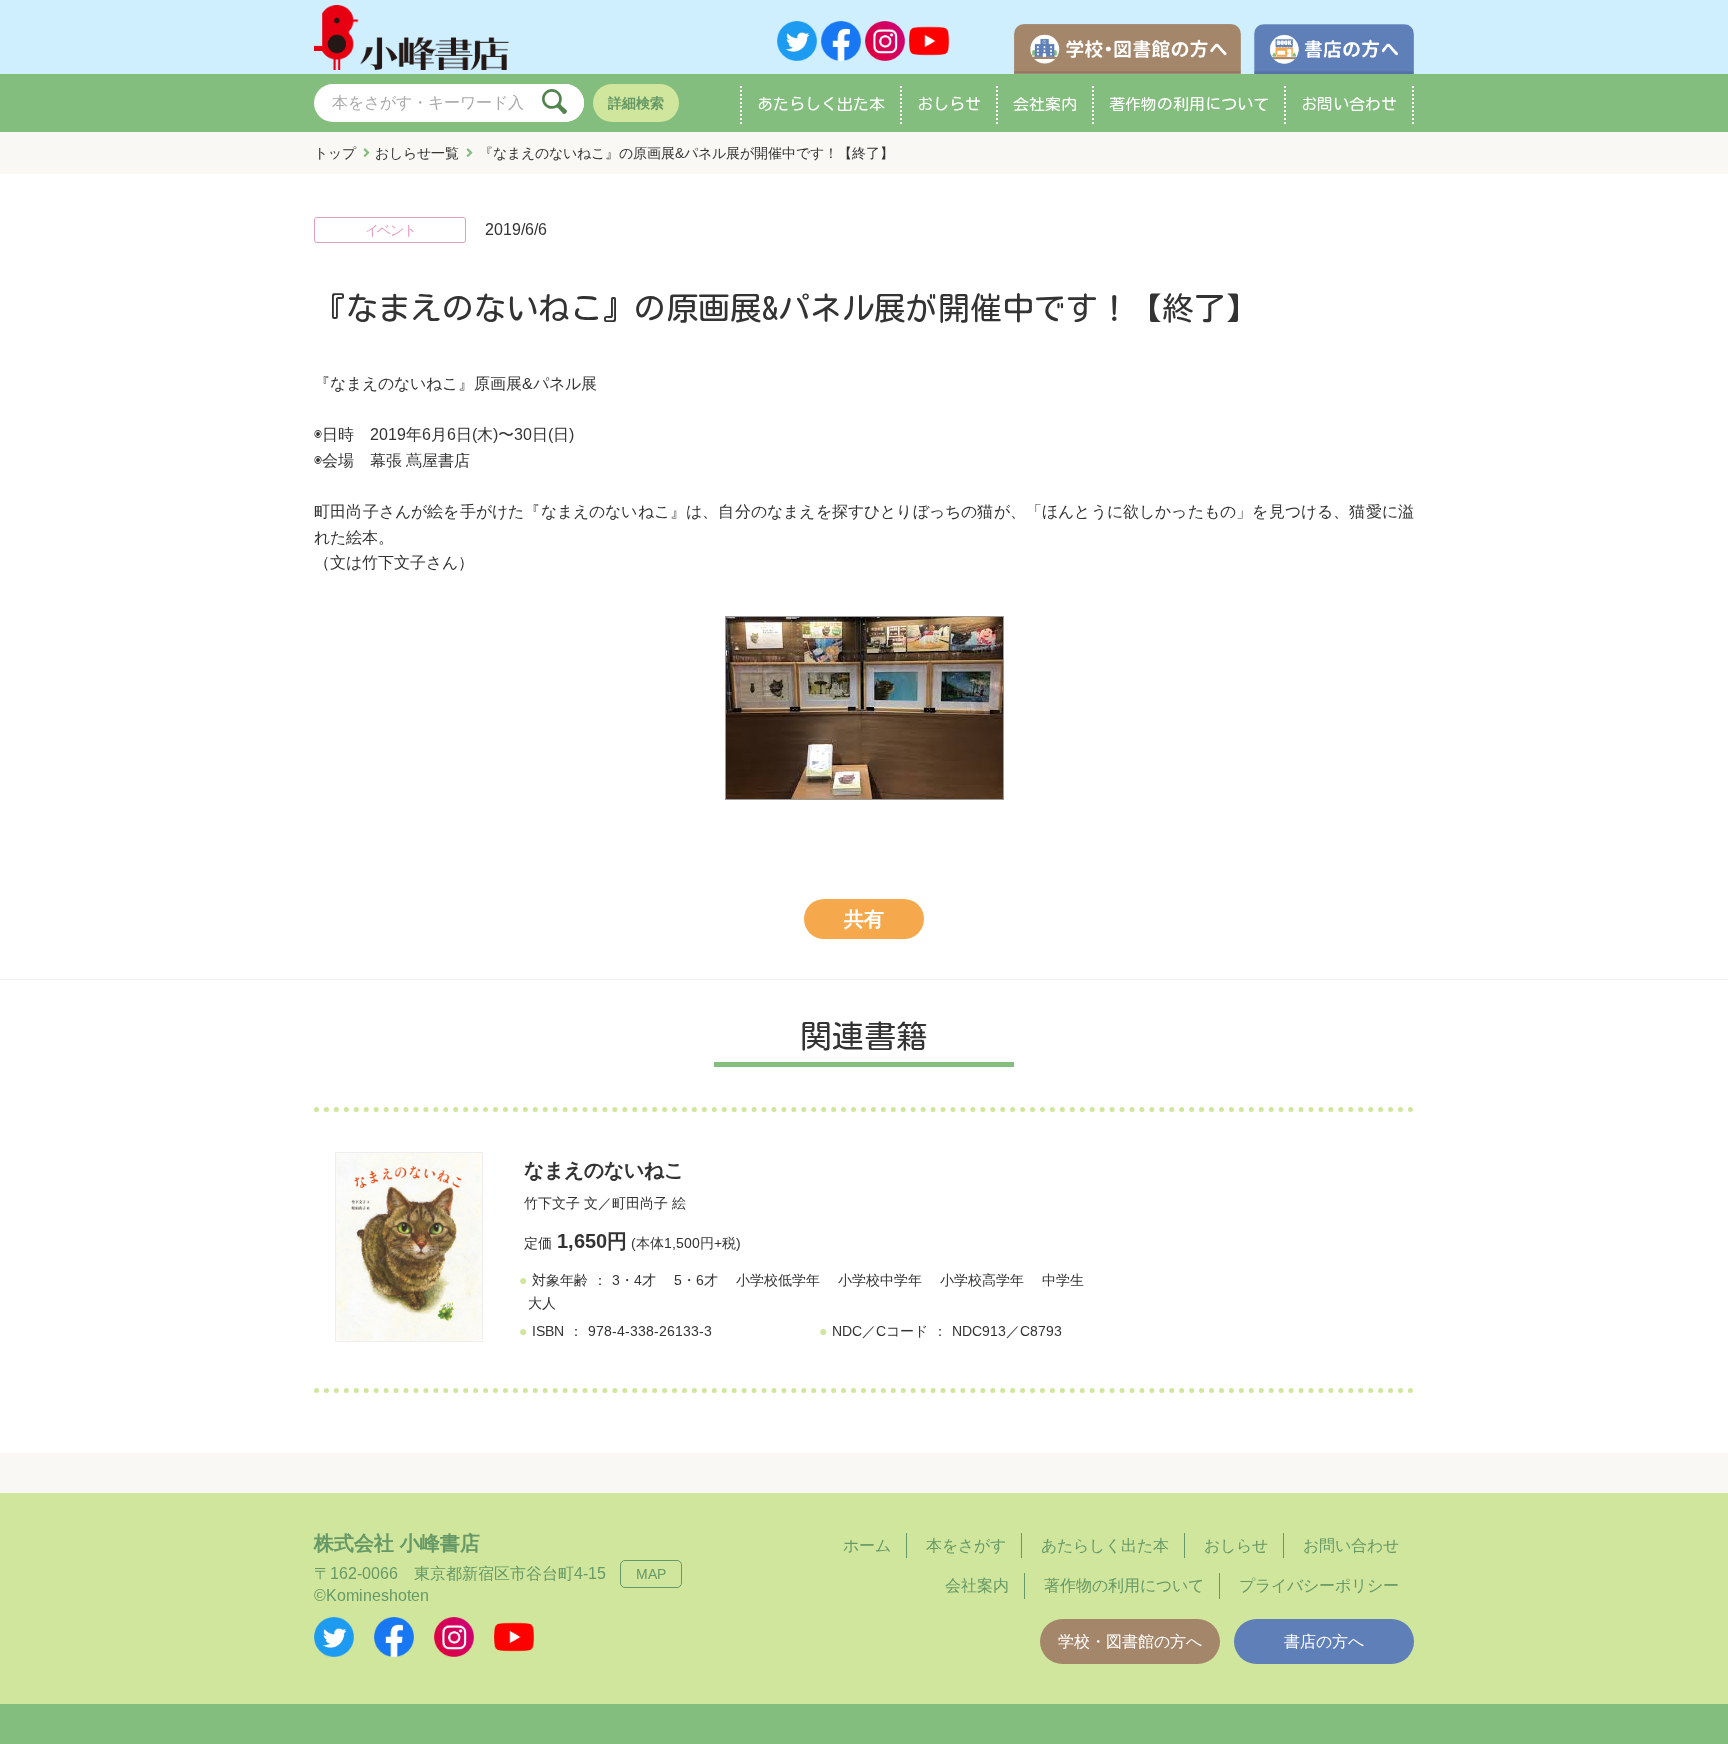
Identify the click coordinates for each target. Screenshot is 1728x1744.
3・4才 (634, 1280)
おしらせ (949, 104)
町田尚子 (640, 1203)
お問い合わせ (1349, 104)
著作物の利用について (1189, 104)
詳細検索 (636, 103)
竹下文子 (552, 1203)
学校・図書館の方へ (1130, 1641)
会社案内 (1045, 104)
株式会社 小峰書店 (397, 1543)
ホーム (867, 1545)
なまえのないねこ (604, 1170)
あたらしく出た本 (821, 104)
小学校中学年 (880, 1280)
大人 (542, 1303)
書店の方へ (1324, 1641)
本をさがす (966, 1545)
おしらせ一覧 (417, 153)
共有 (864, 919)
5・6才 (696, 1280)
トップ (335, 153)
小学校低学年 (778, 1280)
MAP (651, 1574)
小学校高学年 (982, 1280)
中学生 (1063, 1280)
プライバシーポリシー (1319, 1585)
